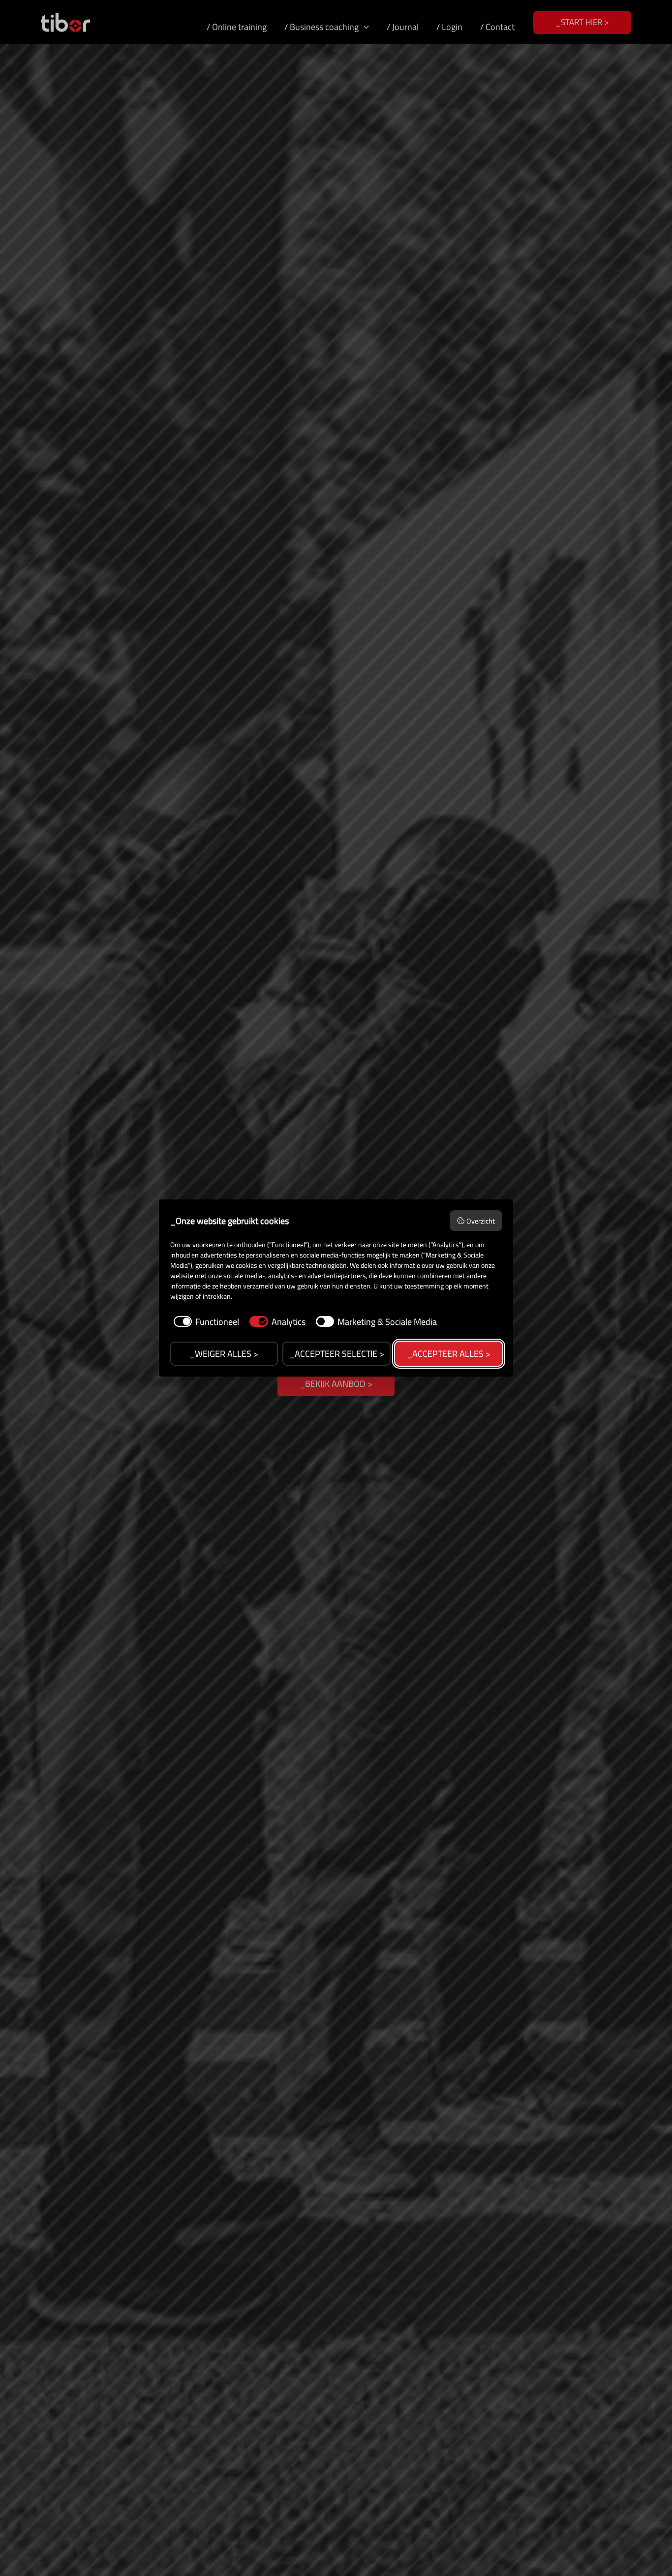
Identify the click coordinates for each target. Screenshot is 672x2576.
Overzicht (481, 1221)
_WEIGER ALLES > (224, 1354)
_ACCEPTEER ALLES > (449, 1354)
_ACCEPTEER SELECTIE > (337, 1354)
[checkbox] (205, 1322)
